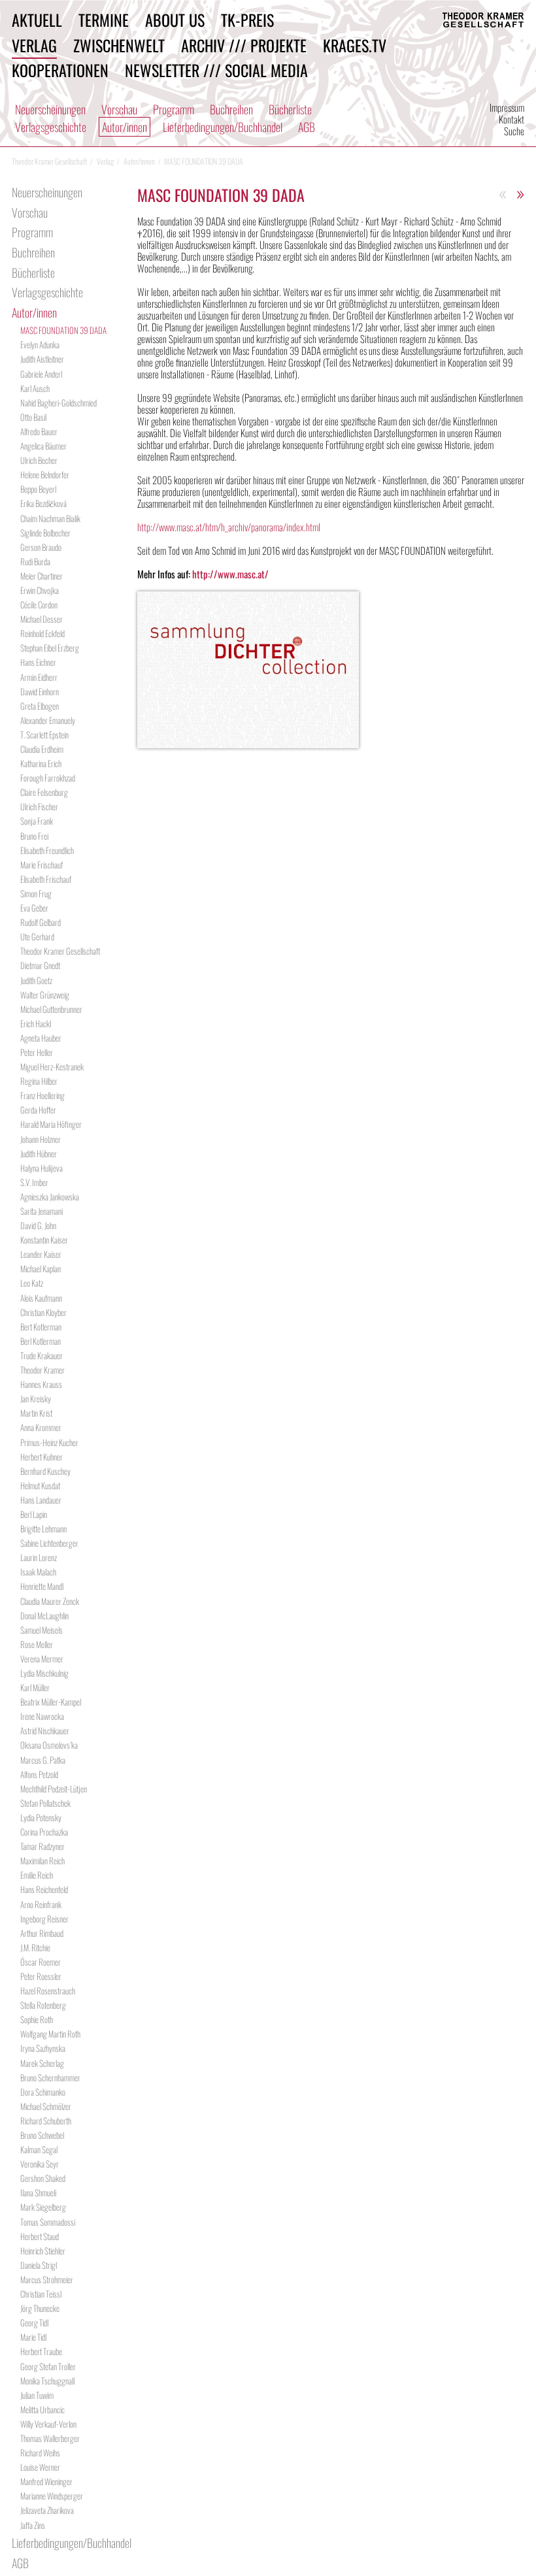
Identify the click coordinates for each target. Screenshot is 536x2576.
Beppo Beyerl (38, 489)
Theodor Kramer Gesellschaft (60, 951)
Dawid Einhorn (40, 691)
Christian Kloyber (43, 1312)
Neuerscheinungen (50, 109)
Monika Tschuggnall (47, 2381)
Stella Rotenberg (43, 2005)
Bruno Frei (34, 836)
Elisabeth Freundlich (47, 850)
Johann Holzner (41, 1139)
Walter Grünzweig (45, 995)
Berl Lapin (34, 1514)
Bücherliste (290, 109)
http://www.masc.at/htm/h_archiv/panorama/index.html (229, 527)
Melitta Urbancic (42, 2409)
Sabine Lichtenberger (49, 1543)
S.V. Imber (34, 1182)
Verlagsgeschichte (51, 127)
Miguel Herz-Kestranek (52, 1066)
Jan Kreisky (36, 1398)
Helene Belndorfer (45, 474)
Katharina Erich (41, 763)
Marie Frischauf (42, 865)
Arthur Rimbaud (42, 1933)
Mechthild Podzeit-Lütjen (54, 1789)
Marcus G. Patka (43, 1760)
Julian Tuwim (37, 2395)
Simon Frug (36, 893)
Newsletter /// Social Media (216, 70)
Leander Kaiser (41, 1254)
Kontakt (511, 119)
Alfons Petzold (39, 1774)
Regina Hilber (39, 1081)
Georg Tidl (34, 2322)
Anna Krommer (41, 1427)
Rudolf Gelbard (41, 922)
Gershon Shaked (43, 2178)
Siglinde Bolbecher (45, 533)
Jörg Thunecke (40, 2308)
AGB (307, 127)
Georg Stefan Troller (48, 2366)
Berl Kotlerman (41, 1341)
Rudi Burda (35, 561)
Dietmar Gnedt (40, 965)
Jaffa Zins (33, 2525)
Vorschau (119, 109)
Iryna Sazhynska (43, 2048)
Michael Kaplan (41, 1268)
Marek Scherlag (42, 2063)
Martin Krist (36, 1413)
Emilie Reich (37, 1875)
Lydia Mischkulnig (44, 1673)
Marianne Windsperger (52, 2496)
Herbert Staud (40, 2236)
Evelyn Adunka (40, 344)
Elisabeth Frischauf (46, 879)
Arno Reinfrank (41, 1904)
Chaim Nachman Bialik (50, 518)
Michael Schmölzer (46, 2106)
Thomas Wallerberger (50, 2438)
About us (175, 20)
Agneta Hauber (41, 1038)
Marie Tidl (33, 2337)
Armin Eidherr (39, 677)
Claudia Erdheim (42, 749)
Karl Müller (35, 1687)
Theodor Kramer (42, 1370)
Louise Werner (40, 2467)
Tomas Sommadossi (48, 2222)
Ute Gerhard (37, 936)
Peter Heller (37, 1052)
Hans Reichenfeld (44, 1889)
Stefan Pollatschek (45, 1803)
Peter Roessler (41, 1976)
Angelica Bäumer (43, 446)
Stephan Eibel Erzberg (50, 648)
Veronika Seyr (40, 2164)
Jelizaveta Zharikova (47, 2510)
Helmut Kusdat (40, 1485)
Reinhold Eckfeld (42, 633)
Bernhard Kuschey (45, 1471)
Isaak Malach (38, 1572)
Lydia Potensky (41, 1817)
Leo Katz (32, 1283)
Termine (104, 20)
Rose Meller (37, 1644)
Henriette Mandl (42, 1586)
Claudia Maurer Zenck (50, 1601)
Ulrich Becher (39, 460)
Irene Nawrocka (42, 1716)
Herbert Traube (41, 2351)
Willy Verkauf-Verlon (48, 2424)
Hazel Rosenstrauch (48, 1990)
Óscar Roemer (41, 1962)
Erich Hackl (36, 1023)
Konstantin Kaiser (44, 1240)
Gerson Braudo (41, 547)
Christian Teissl (41, 2294)
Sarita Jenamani (42, 1211)
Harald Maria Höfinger (51, 1124)
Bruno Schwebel (42, 2135)
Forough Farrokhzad (48, 778)
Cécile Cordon (39, 604)
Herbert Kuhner (42, 1457)
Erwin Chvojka (40, 590)
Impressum (507, 107)
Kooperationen (60, 70)
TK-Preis (247, 20)
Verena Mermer (42, 1659)
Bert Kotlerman (41, 1327)
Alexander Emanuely (48, 720)
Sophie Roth (37, 2019)
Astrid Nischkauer (45, 1730)
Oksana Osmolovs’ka (49, 1745)
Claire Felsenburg (44, 792)
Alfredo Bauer (39, 431)
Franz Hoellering (42, 1095)
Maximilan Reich (42, 1860)
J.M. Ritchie (35, 1947)
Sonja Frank (37, 821)
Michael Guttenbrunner (51, 1009)
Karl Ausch (35, 388)
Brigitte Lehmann (43, 1528)
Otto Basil (33, 417)
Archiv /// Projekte (244, 45)
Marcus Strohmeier (47, 2279)
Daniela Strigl (39, 2265)
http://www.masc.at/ (230, 574)
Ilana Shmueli (38, 2192)
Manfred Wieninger (46, 2481)
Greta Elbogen (40, 706)
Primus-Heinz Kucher (49, 1442)
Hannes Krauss (41, 1384)
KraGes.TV (355, 45)
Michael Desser (42, 619)
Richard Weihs (40, 2452)
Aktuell (37, 20)
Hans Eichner (38, 662)
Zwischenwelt (119, 45)
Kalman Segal (39, 2149)
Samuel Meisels (42, 1630)
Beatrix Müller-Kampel (51, 1702)
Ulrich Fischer (39, 806)
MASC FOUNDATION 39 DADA (63, 330)
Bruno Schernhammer (50, 2077)
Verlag (34, 45)
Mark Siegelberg (43, 2207)
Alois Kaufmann (41, 1298)
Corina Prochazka (44, 1832)
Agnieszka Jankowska (50, 1197)
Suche (514, 131)
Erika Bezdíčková (43, 503)
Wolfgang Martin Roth (50, 2034)
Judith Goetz (36, 980)
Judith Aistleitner (42, 359)
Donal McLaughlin (44, 1615)
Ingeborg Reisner (44, 1919)
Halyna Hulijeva (42, 1168)
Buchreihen (231, 109)
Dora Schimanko (43, 2092)
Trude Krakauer (42, 1355)
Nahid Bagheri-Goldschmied (59, 403)
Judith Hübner (39, 1153)
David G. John (38, 1225)
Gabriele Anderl (41, 374)
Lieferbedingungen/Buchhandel (223, 127)
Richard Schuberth (46, 2121)
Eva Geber (34, 908)
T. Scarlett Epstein (44, 735)
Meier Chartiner (42, 576)
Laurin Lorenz (39, 1557)
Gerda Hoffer (38, 1110)
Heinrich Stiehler (43, 2251)
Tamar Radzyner (42, 1846)
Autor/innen (125, 127)
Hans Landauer (41, 1500)
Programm (174, 109)
